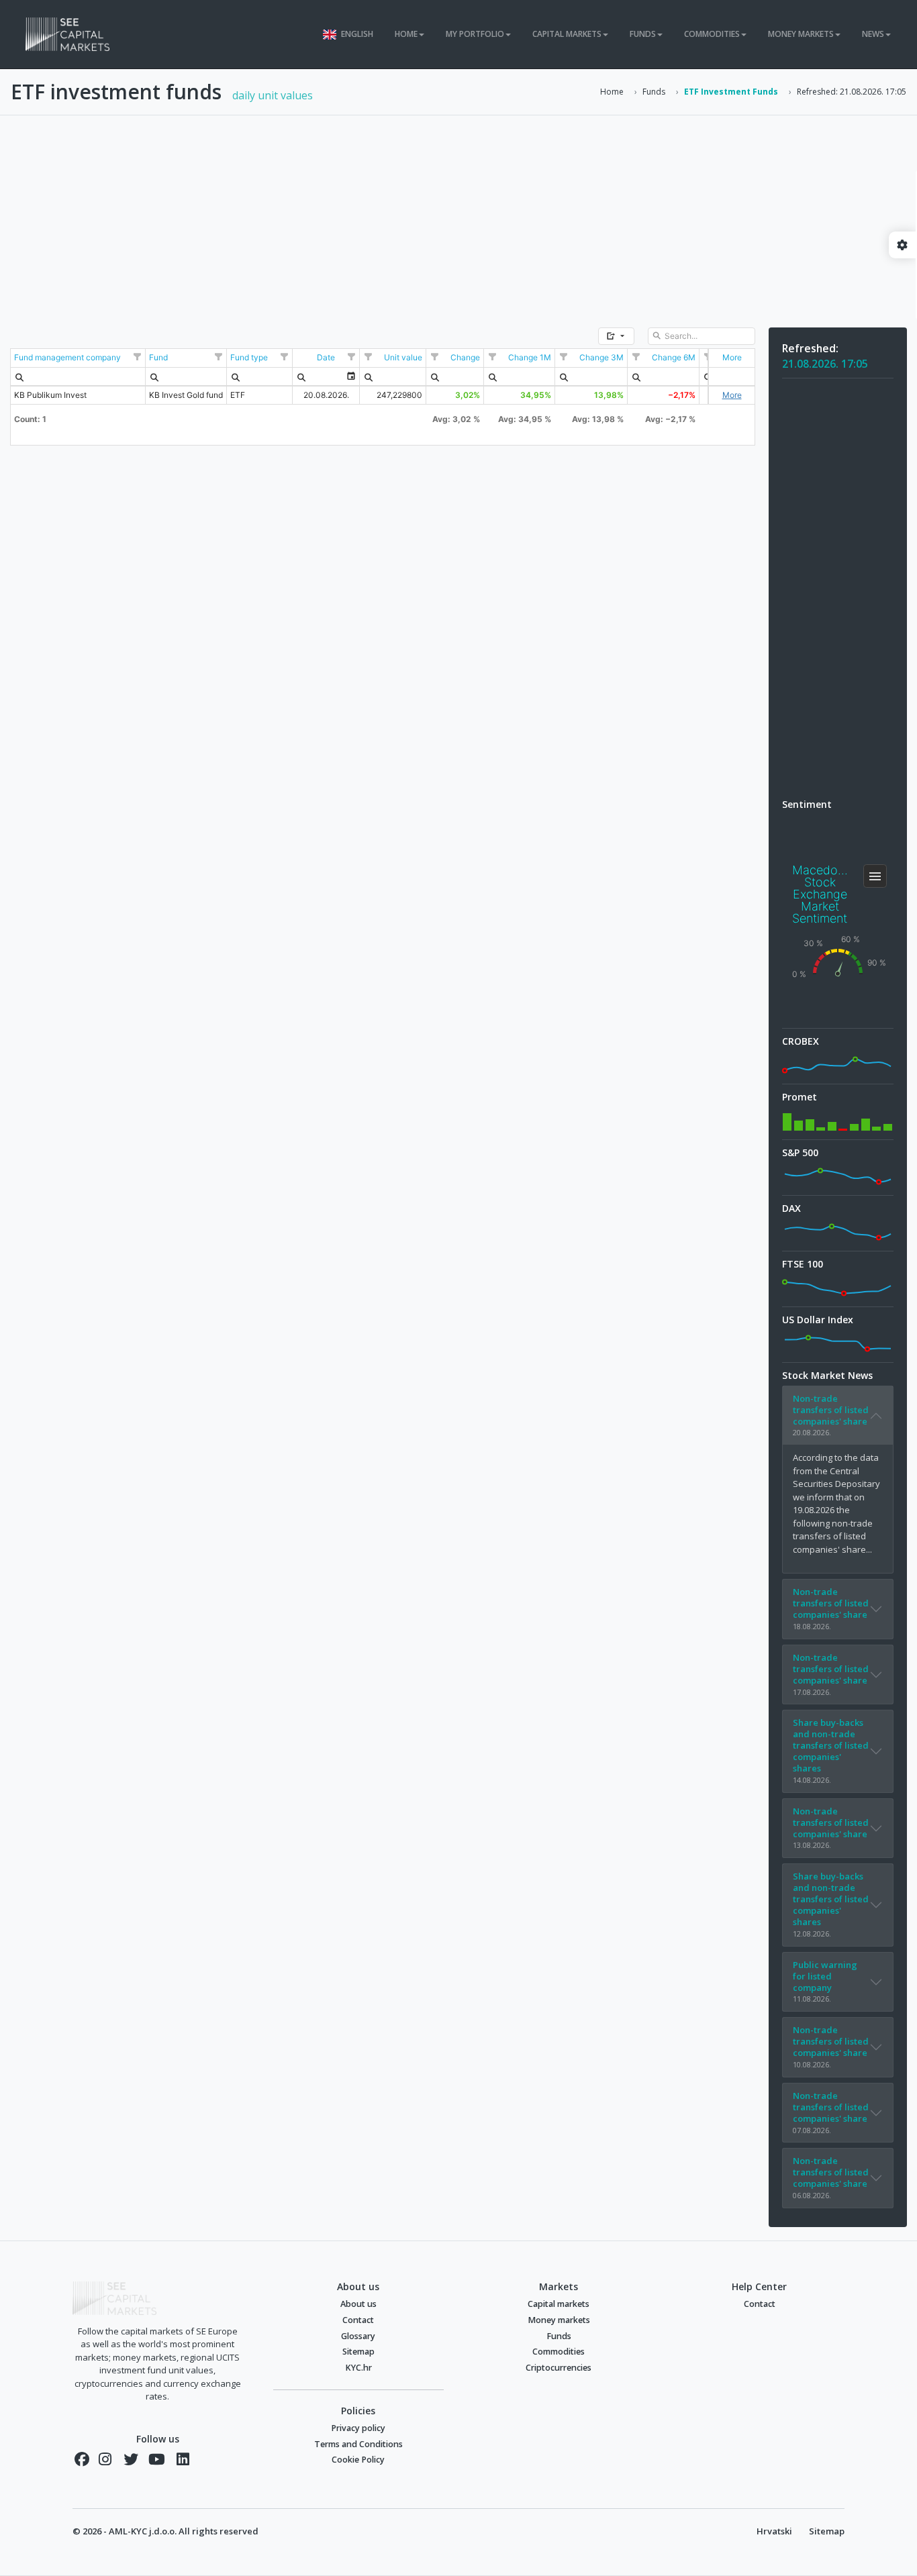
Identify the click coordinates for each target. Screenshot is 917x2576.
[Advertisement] (458, 215)
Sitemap (358, 2352)
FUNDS (643, 34)
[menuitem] (19, 376)
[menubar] (19, 376)
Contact (358, 2320)
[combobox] (318, 376)
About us (358, 2304)
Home (612, 92)
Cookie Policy (358, 2460)
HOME (406, 34)
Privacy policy (358, 2428)
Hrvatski (774, 2531)
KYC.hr (358, 2368)
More (732, 395)
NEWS (873, 34)
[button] (616, 336)
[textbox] (702, 336)
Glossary (358, 2336)
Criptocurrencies (559, 2368)
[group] (616, 336)
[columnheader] (78, 358)
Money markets (559, 2320)
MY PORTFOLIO (475, 34)
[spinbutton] (393, 376)
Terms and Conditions (358, 2444)
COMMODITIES (712, 34)
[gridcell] (731, 358)
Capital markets (559, 2304)
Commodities (559, 2352)
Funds (654, 92)
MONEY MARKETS (801, 34)
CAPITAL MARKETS (567, 34)
